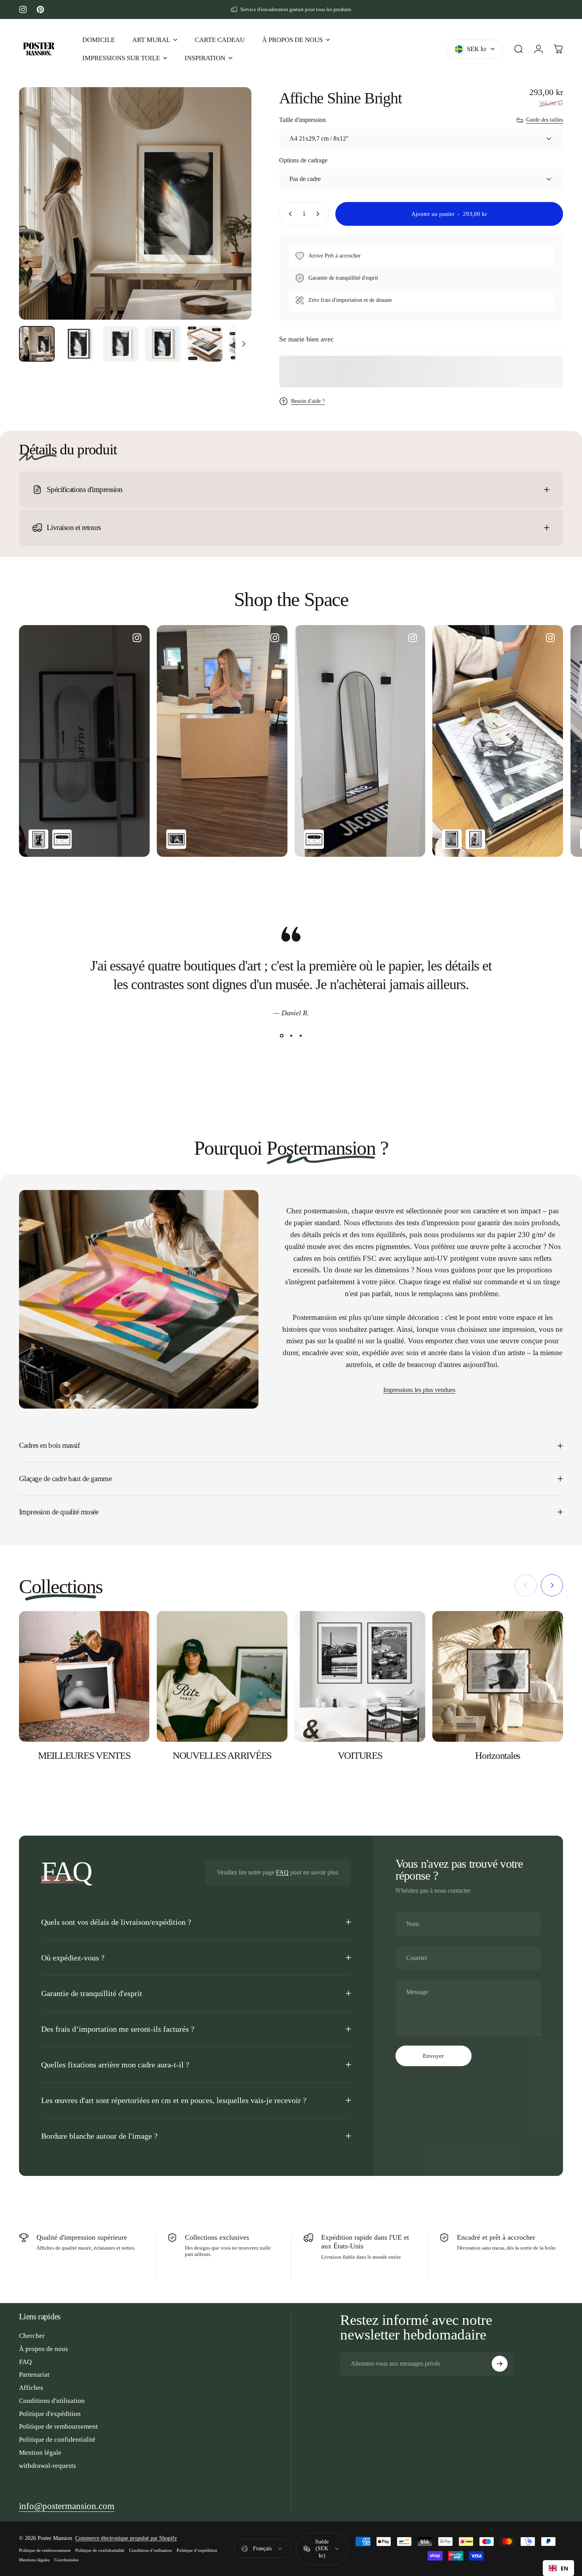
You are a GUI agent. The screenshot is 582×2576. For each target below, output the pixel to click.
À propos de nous (44, 2349)
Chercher (32, 2336)
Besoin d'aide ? (308, 401)
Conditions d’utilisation (150, 2550)
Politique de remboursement (58, 2426)
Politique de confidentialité (57, 2440)
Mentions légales (34, 2560)
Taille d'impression (302, 120)
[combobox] (558, 2568)
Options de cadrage (303, 160)
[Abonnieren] (500, 2364)
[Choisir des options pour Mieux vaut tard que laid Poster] (176, 839)
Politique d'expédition (50, 2414)
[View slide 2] (291, 1035)
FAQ (282, 1872)
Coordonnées (66, 2560)
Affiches (31, 2388)
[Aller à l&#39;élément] (37, 344)
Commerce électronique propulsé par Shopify (126, 2538)
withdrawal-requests (48, 2466)
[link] (67, 2506)
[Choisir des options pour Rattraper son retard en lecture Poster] (475, 839)
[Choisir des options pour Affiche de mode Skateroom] (62, 839)
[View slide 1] (281, 1035)
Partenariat (34, 2375)
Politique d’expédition (197, 2550)
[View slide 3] (301, 1035)
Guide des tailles (545, 120)
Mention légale (40, 2453)
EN (564, 2568)
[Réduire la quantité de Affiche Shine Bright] (289, 214)
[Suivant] (231, 218)
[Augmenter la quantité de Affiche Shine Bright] (320, 214)
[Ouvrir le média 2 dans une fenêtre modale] (135, 203)
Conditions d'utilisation (52, 2401)
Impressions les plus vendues (419, 1390)
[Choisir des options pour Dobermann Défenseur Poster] (38, 839)
